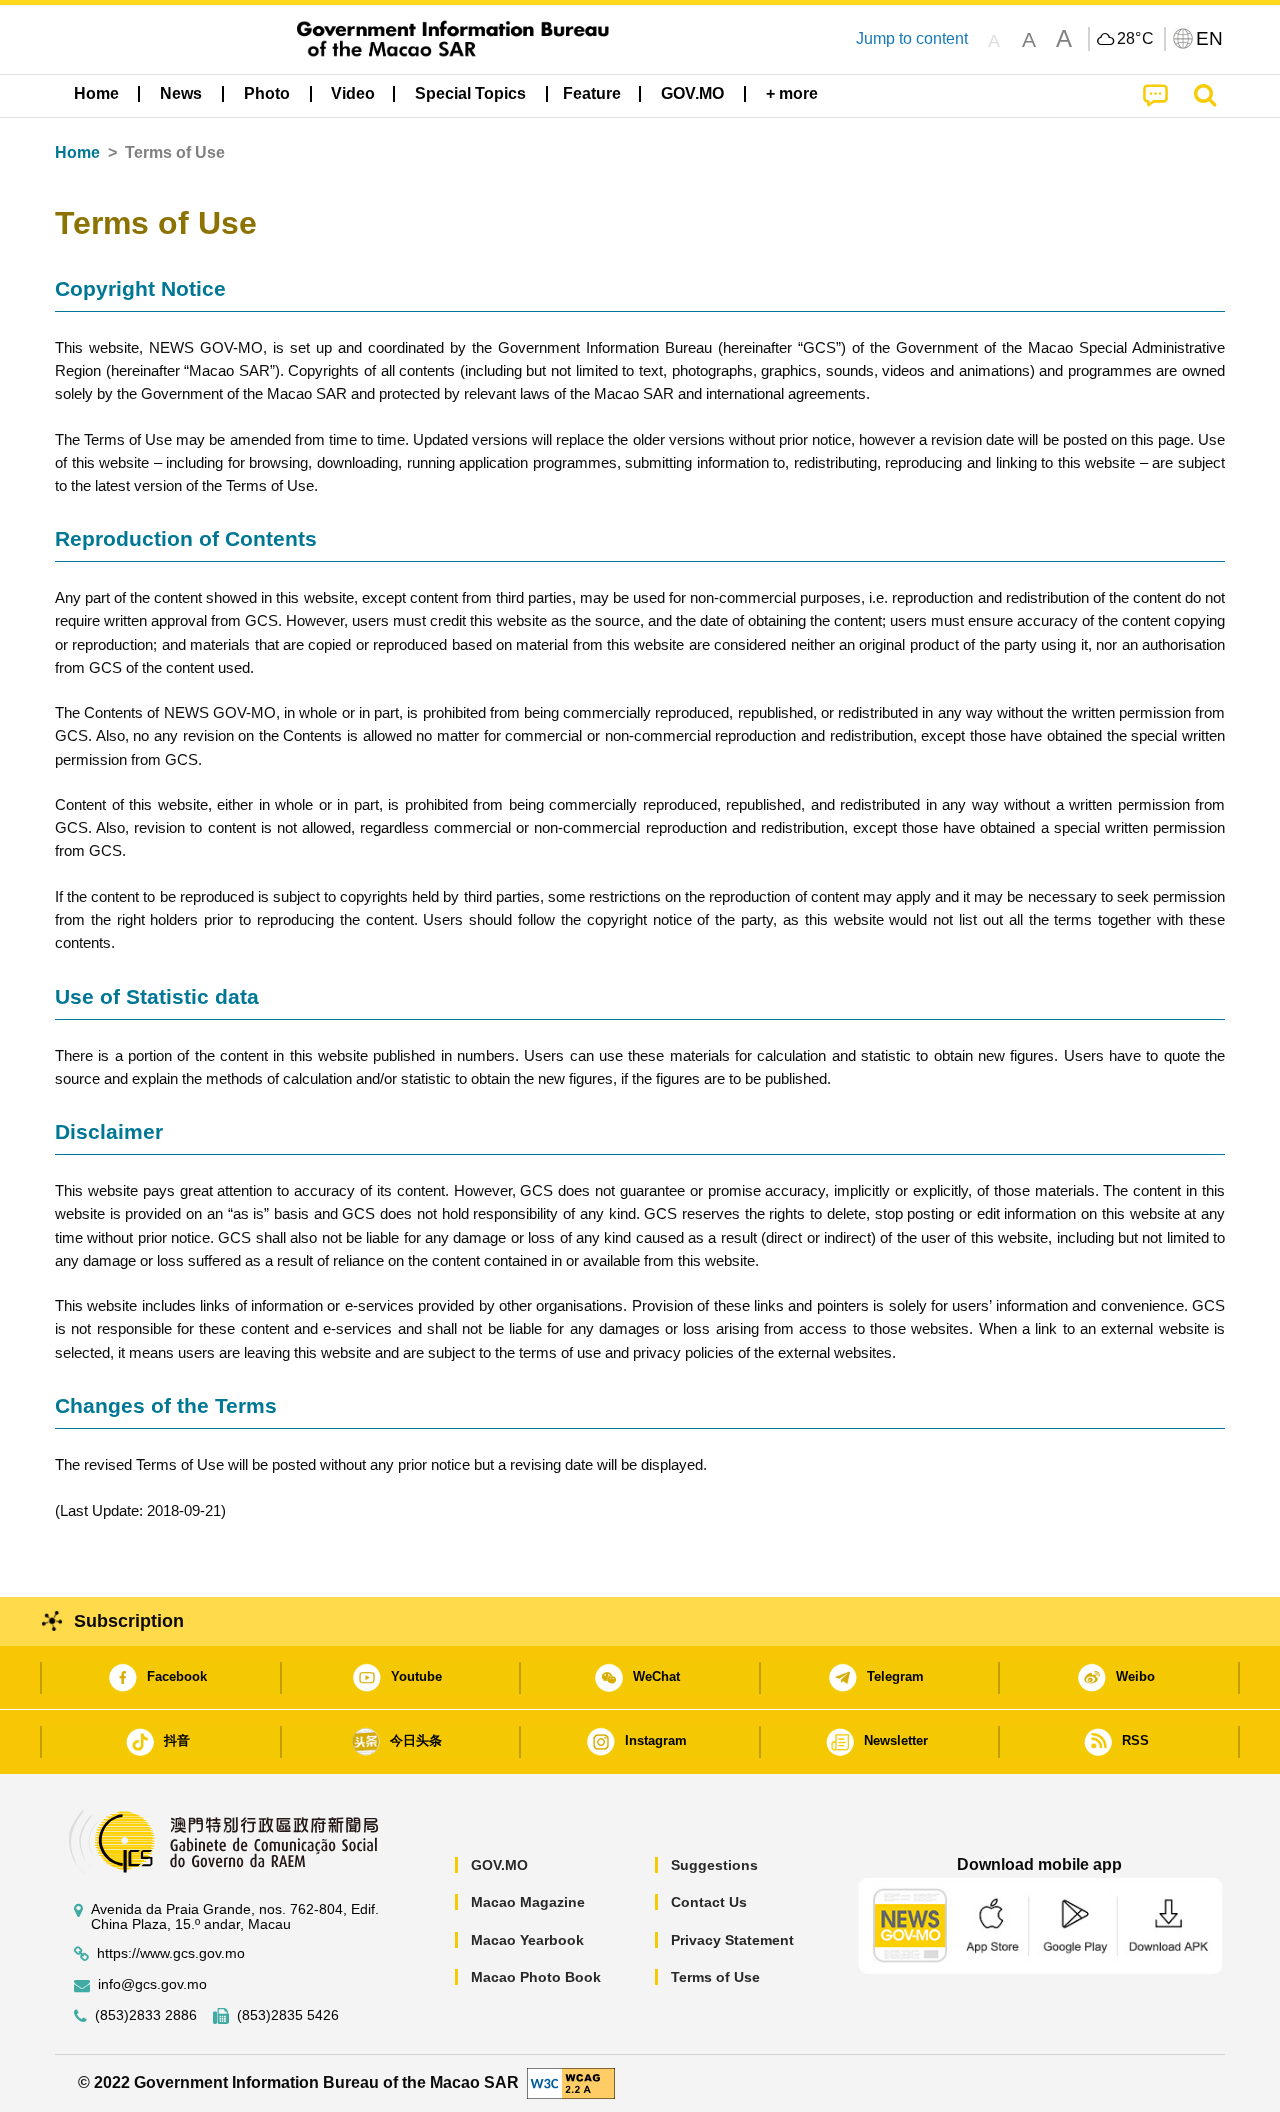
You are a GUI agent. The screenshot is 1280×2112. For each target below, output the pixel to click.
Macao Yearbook (527, 1940)
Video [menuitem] (353, 93)
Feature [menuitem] (592, 93)
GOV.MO (499, 1865)
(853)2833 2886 (146, 2015)
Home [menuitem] (96, 93)
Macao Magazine (528, 1902)
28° (1136, 39)
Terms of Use (715, 1977)
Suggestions (714, 1865)
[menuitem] (181, 94)
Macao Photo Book (536, 1977)
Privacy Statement (732, 1940)
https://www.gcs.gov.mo (171, 1953)
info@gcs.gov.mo (152, 1984)
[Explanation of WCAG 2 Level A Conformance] (571, 2082)
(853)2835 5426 (288, 2015)
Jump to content (912, 38)
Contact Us (709, 1902)
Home (77, 152)
